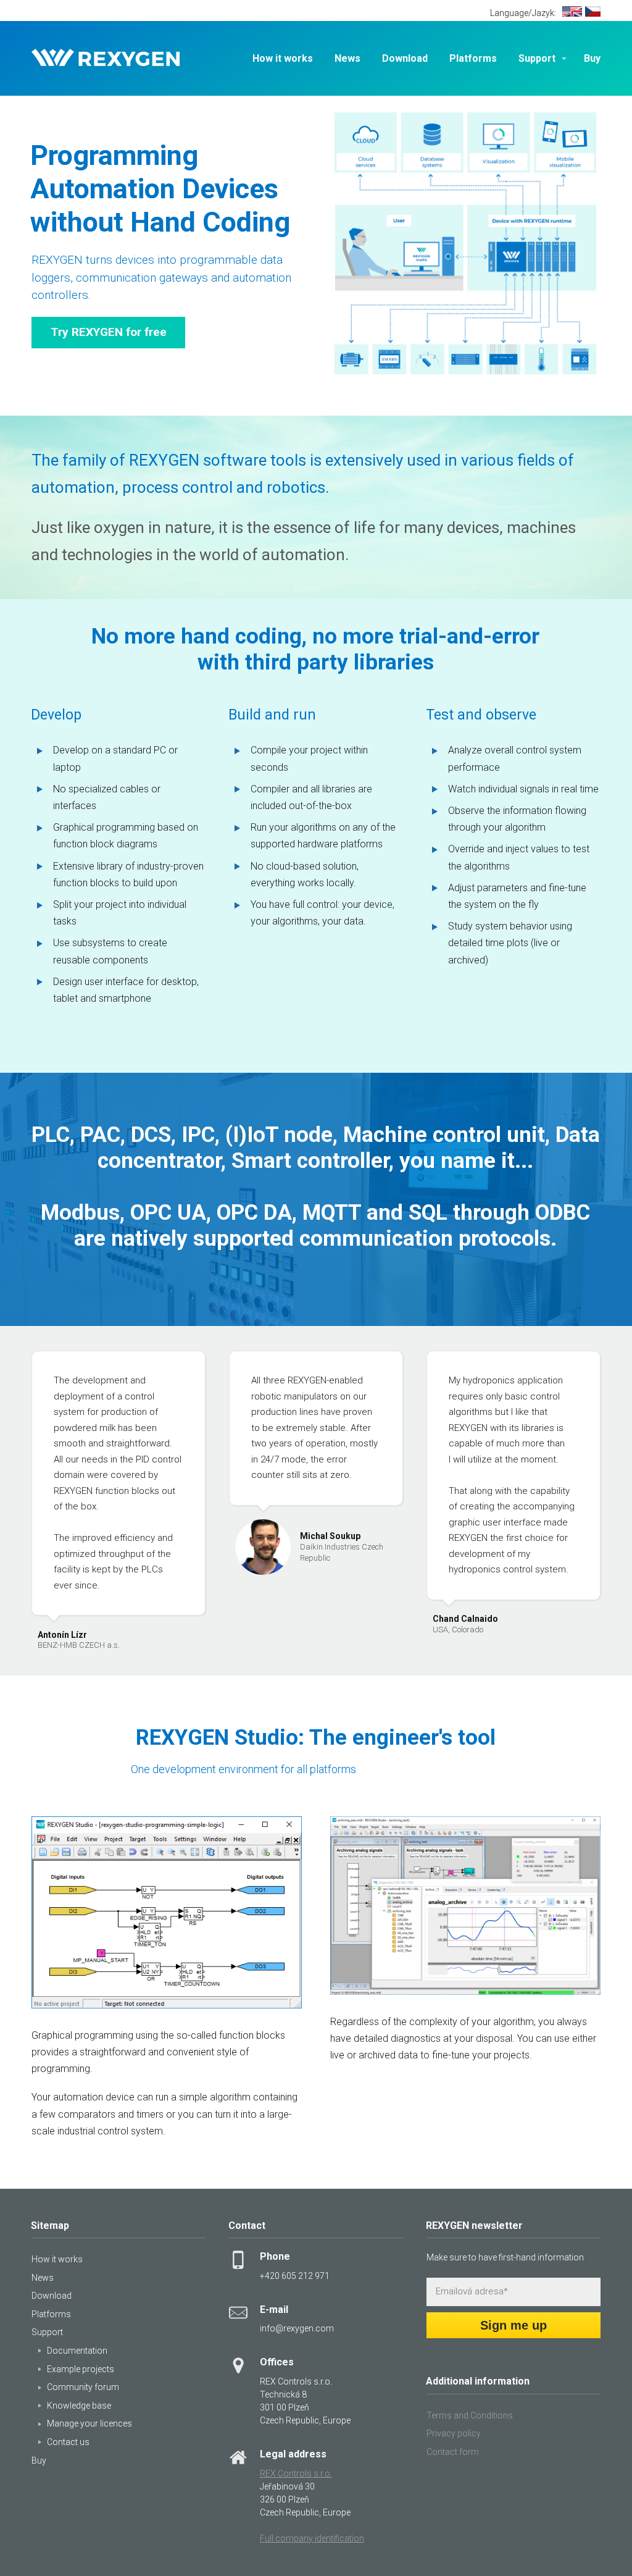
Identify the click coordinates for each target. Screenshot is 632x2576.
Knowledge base (79, 2406)
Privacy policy (454, 2433)
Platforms (473, 58)
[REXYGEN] (106, 59)
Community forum (83, 2387)
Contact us (68, 2442)
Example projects (81, 2369)
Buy (592, 58)
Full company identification (312, 2538)
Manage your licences (89, 2423)
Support (537, 58)
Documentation (77, 2351)
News (347, 58)
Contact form (453, 2452)
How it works (283, 58)
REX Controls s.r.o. (296, 2473)
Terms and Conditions (470, 2415)
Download (405, 58)
